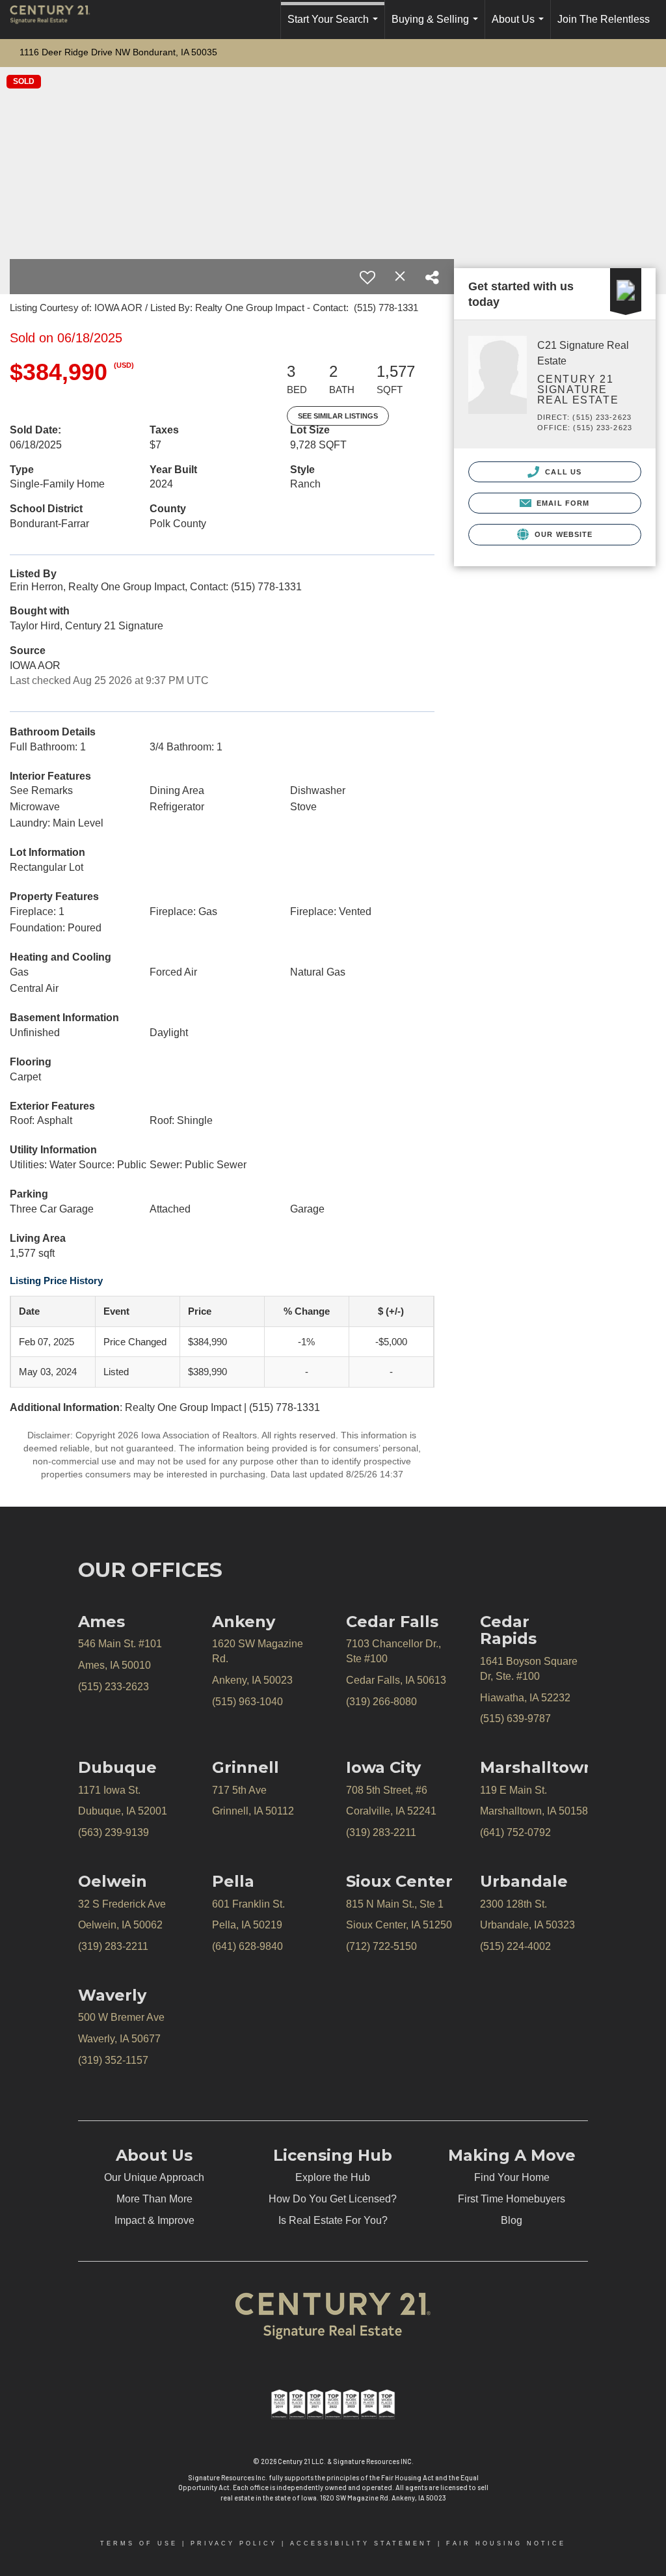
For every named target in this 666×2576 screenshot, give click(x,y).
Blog (512, 2220)
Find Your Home (512, 2177)
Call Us (562, 472)
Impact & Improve (154, 2220)
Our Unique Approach (154, 2177)
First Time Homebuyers (512, 2199)
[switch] (367, 277)
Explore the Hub (333, 2177)
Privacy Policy (234, 2543)
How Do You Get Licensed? (333, 2199)
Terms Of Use (139, 2543)
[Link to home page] (57, 20)
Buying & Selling (437, 26)
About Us (520, 26)
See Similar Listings (338, 416)
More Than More (154, 2199)
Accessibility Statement (362, 2543)
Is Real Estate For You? (333, 2220)
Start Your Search (335, 26)
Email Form (562, 503)
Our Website (562, 534)
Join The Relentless (604, 19)
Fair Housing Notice (506, 2543)
